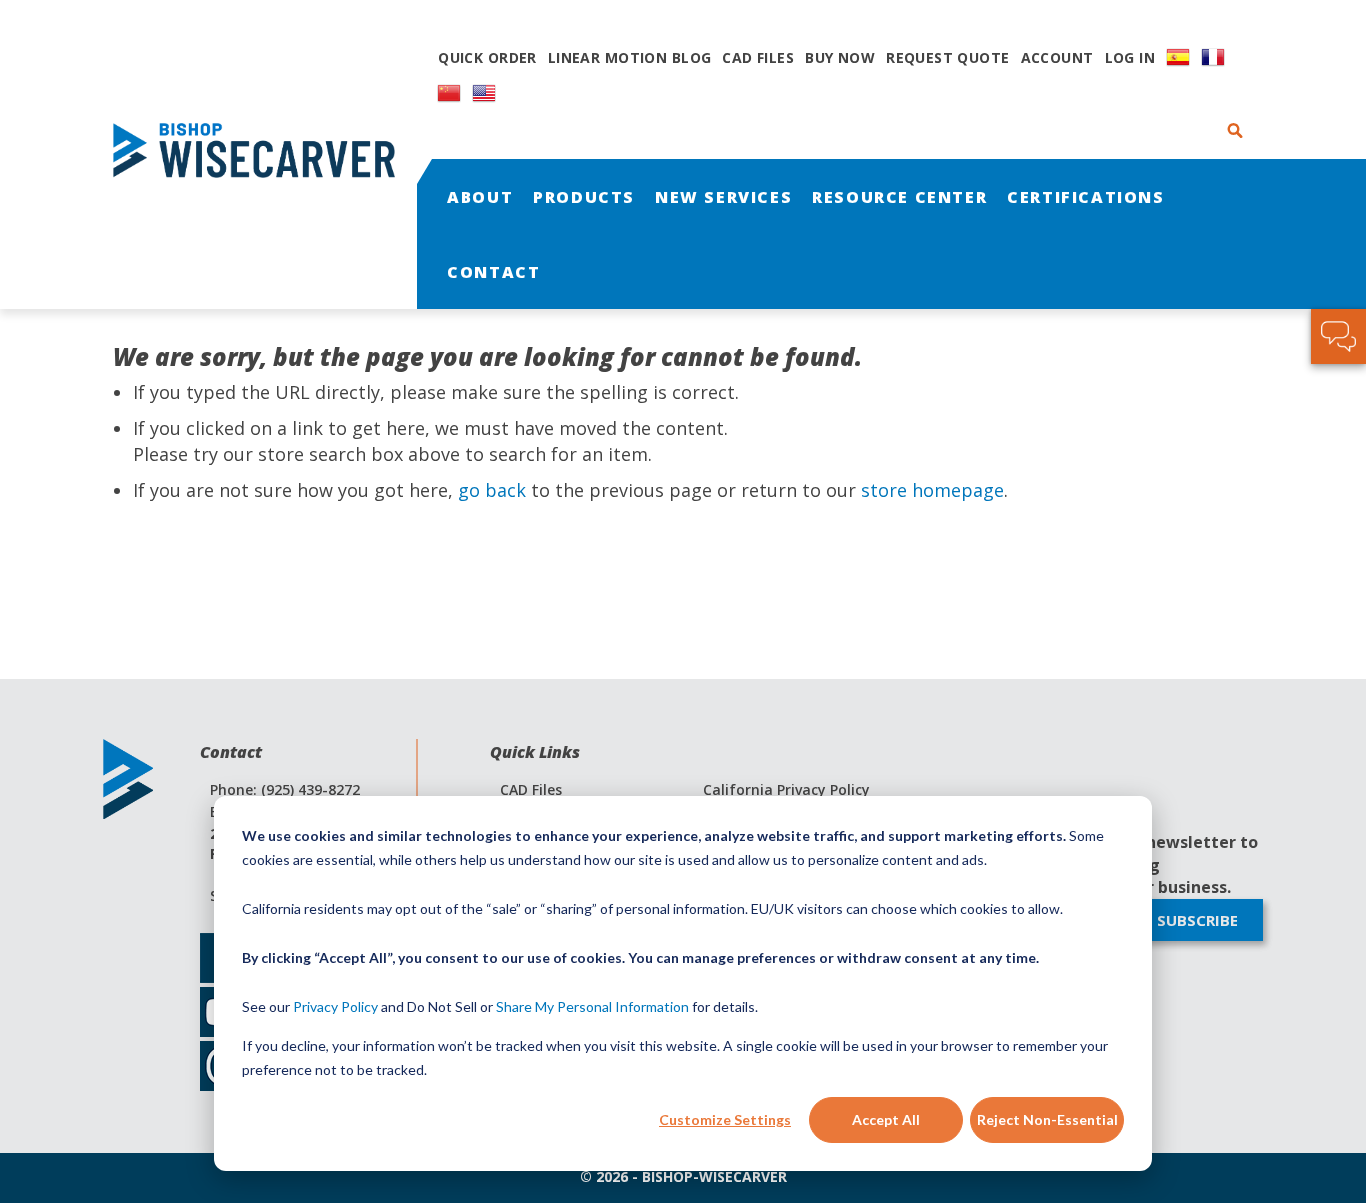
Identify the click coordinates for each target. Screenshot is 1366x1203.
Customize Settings (725, 1119)
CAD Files (758, 57)
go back (492, 490)
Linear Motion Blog (630, 57)
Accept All (886, 1119)
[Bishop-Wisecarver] (263, 154)
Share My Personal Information (592, 1006)
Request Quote (947, 57)
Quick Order (487, 57)
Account (1057, 57)
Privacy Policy (335, 1006)
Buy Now (840, 57)
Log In (1130, 57)
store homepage (932, 490)
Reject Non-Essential (1047, 1119)
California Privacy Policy (786, 789)
